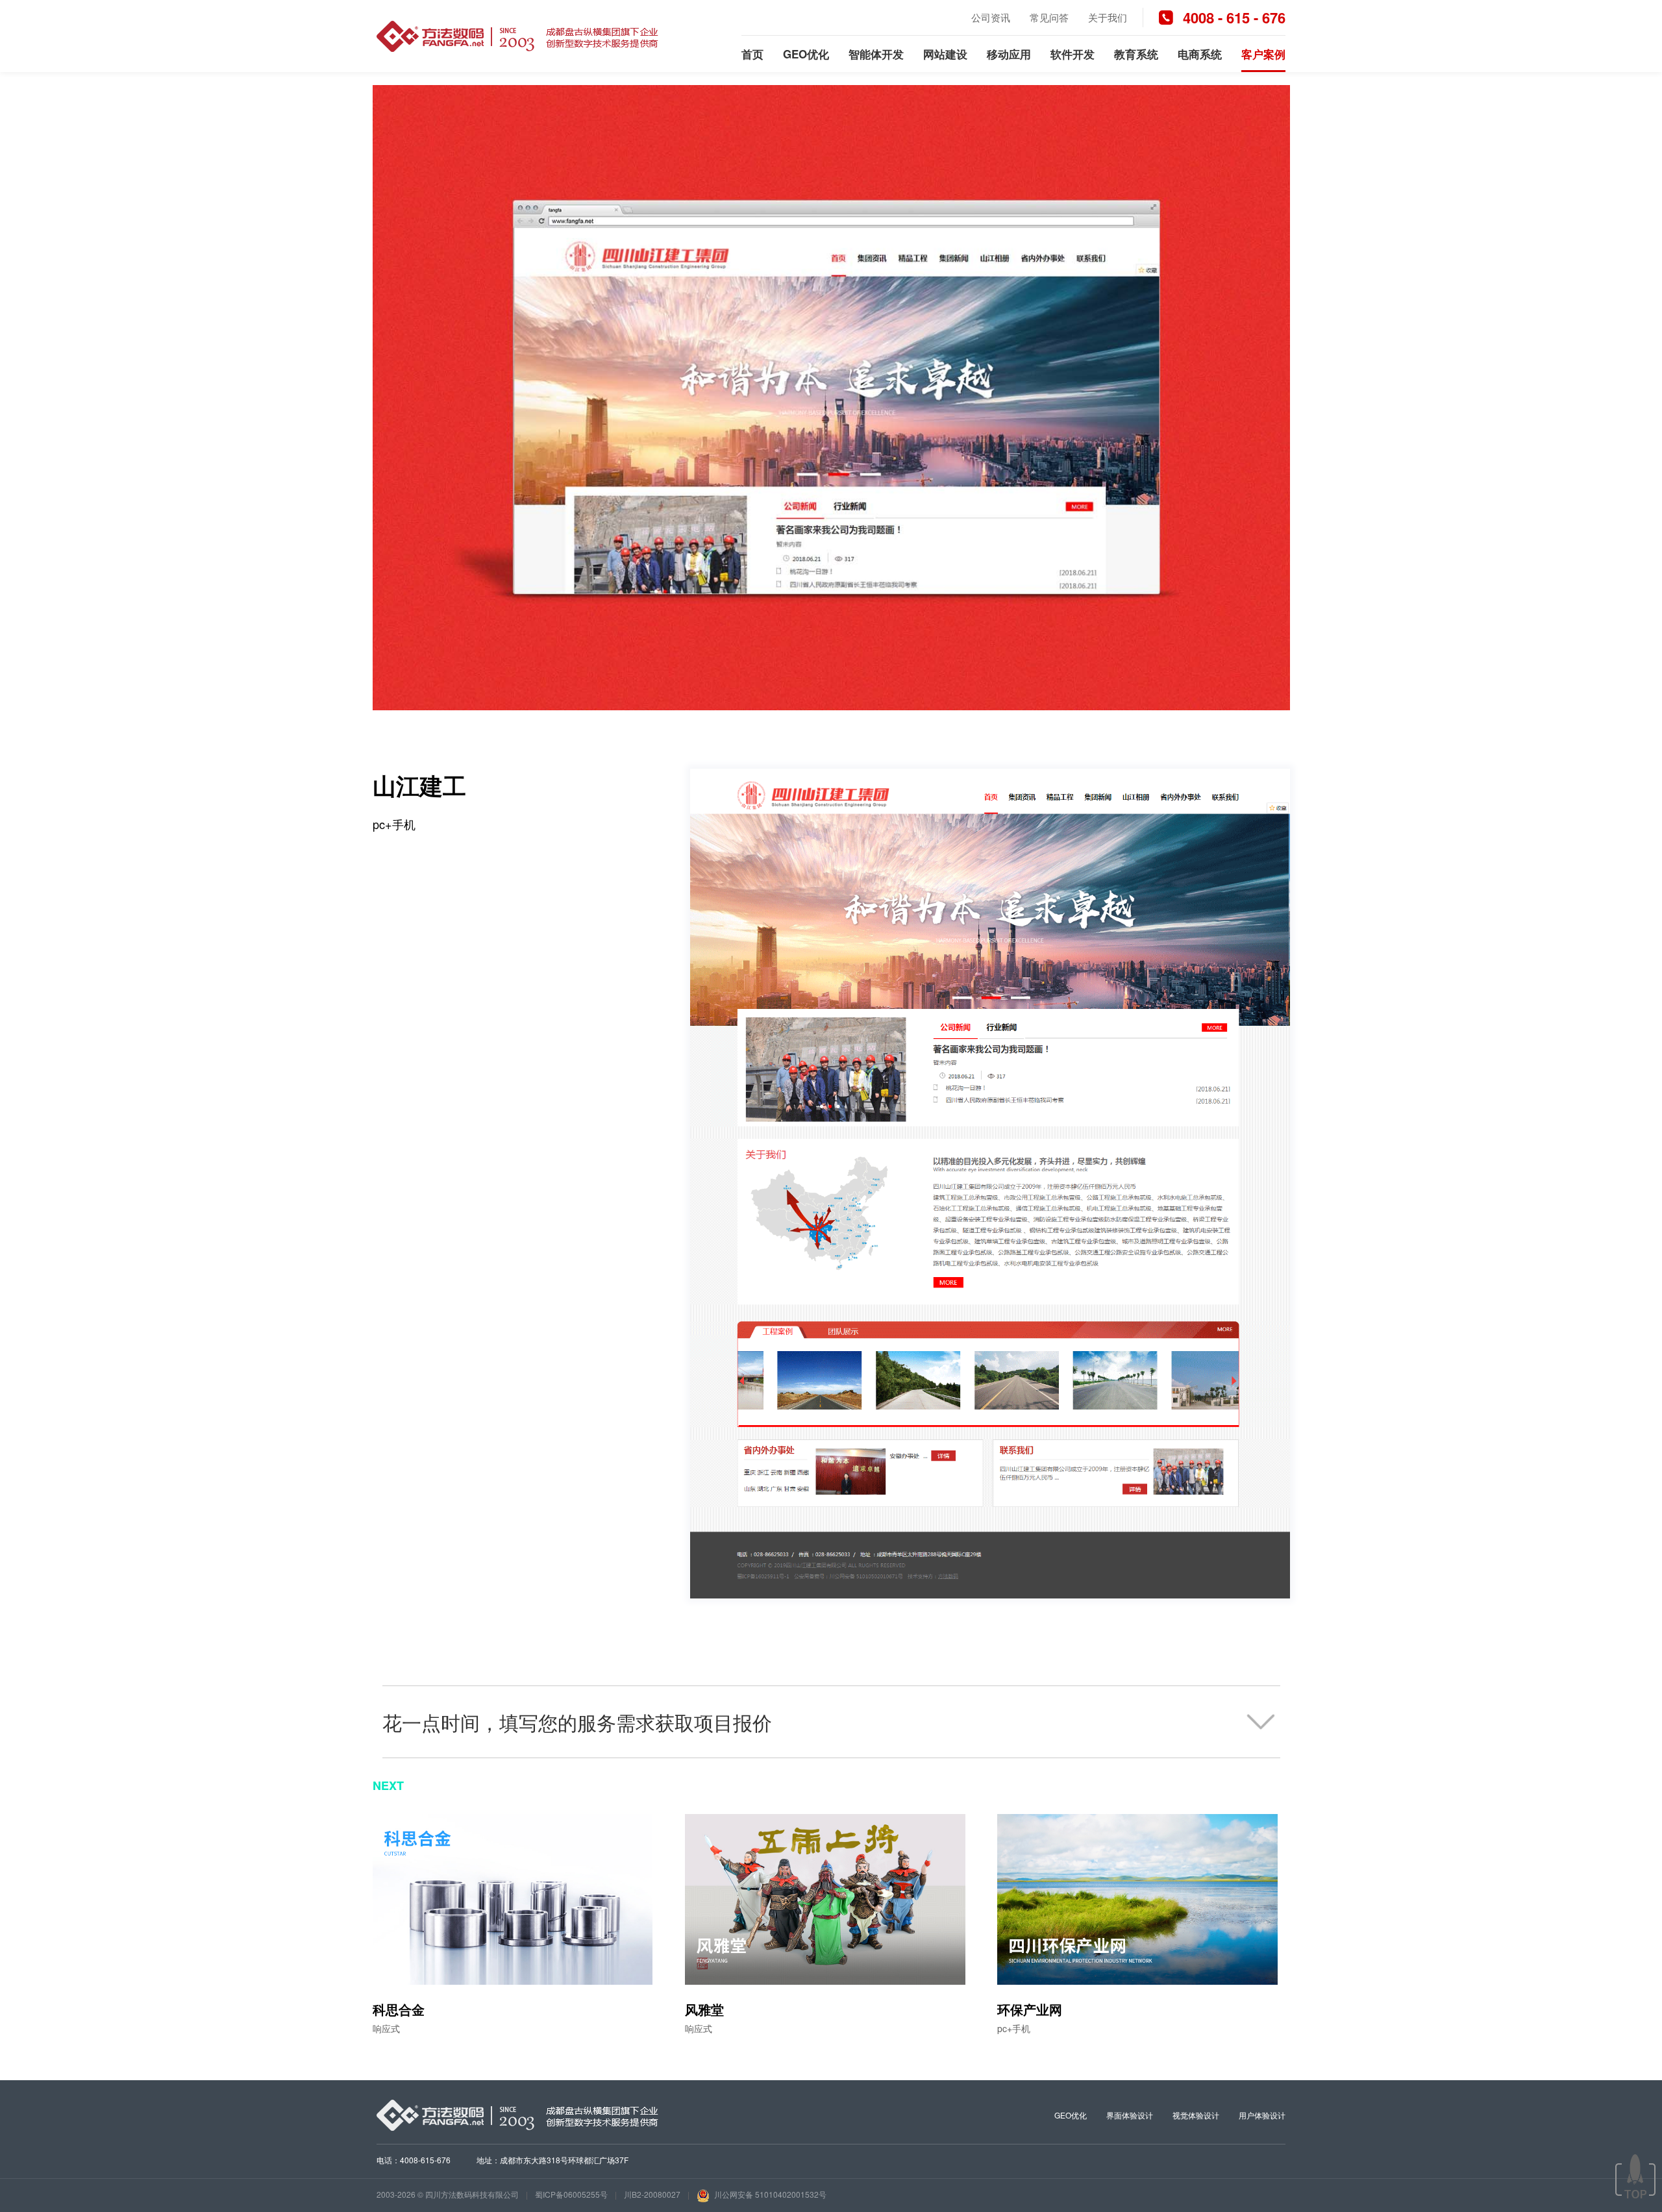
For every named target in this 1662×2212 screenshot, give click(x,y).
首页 (752, 54)
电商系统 (1200, 54)
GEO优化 (806, 54)
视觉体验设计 (1196, 2115)
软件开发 (1073, 54)
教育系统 (1136, 54)
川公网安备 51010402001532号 (769, 2194)
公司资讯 (991, 17)
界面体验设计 (1130, 2115)
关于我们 (1108, 17)
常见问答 (1049, 17)
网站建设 (945, 54)
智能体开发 (876, 54)
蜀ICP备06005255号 (571, 2194)
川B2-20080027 (652, 2194)
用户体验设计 (1262, 2115)
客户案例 (1263, 54)
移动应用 (1009, 54)
